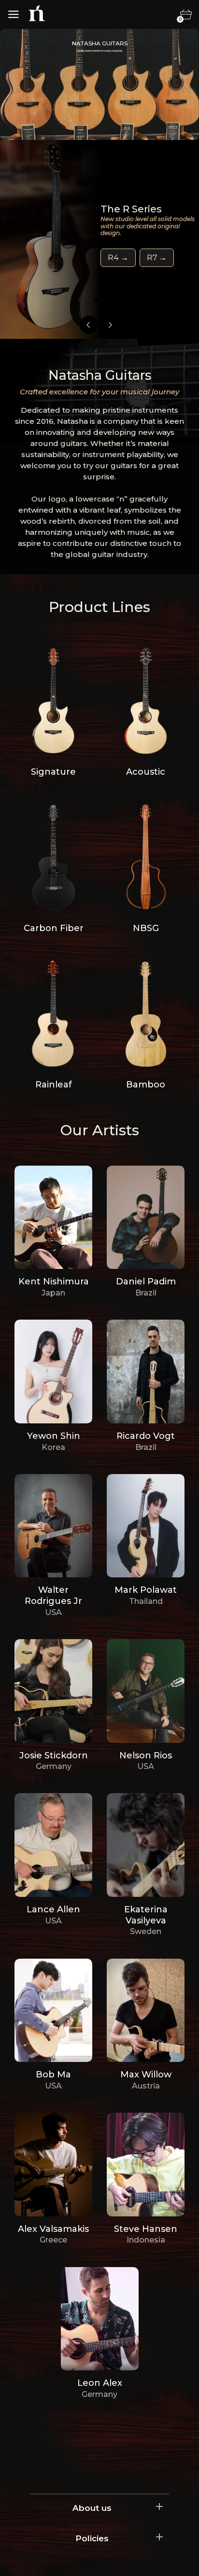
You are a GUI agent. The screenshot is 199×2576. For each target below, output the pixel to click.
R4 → (118, 258)
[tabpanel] (99, 239)
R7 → (157, 258)
